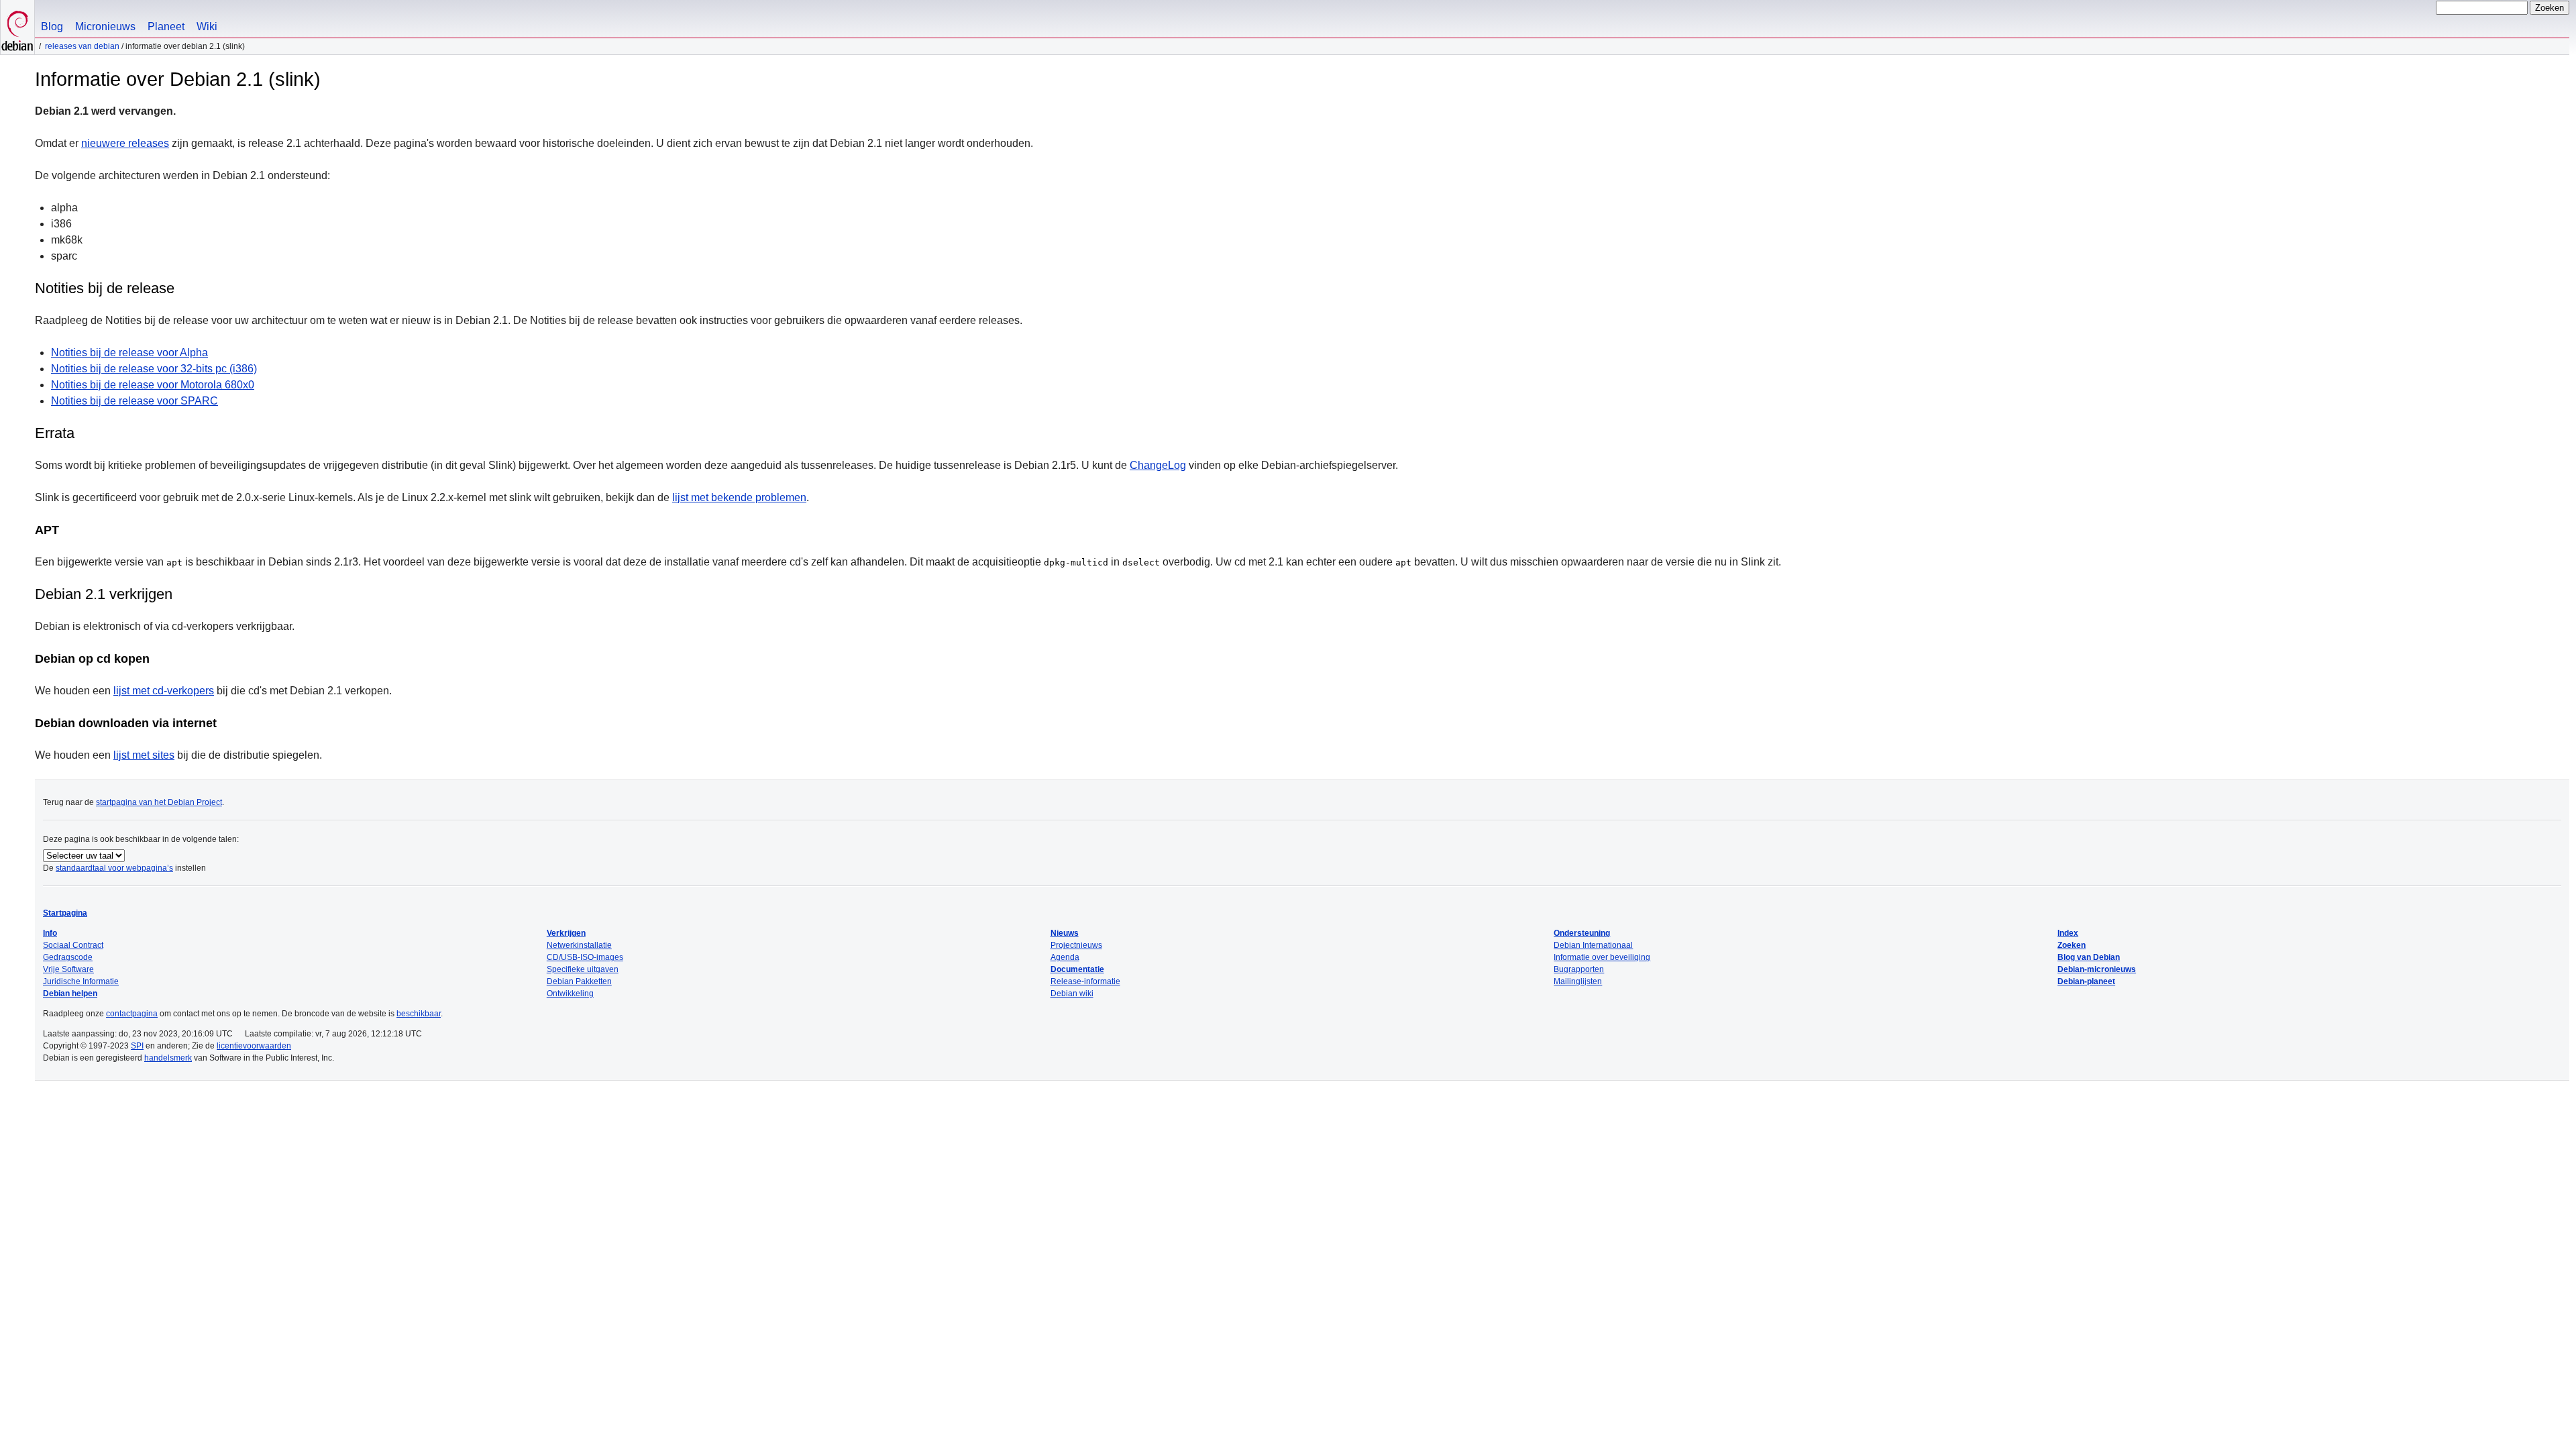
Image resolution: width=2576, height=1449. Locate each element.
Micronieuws (105, 26)
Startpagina (65, 913)
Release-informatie (1085, 981)
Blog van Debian (2089, 957)
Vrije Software (68, 969)
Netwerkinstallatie (579, 945)
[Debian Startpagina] (17, 27)
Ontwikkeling (570, 994)
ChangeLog (1158, 465)
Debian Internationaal (1593, 945)
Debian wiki (1072, 994)
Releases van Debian (82, 46)
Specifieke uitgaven (583, 969)
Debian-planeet (2086, 981)
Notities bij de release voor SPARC (135, 401)
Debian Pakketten (579, 981)
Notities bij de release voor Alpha (129, 353)
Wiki (207, 26)
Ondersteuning (1582, 933)
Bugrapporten (1579, 969)
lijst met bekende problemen (739, 497)
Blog (52, 26)
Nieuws (1065, 933)
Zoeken (2072, 945)
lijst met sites (144, 755)
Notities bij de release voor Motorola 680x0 (153, 385)
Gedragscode (68, 957)
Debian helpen (70, 994)
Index (2068, 933)
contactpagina (132, 1014)
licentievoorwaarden (254, 1046)
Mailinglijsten (1578, 981)
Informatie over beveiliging (1602, 957)
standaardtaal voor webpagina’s (114, 868)
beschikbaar (419, 1014)
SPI (137, 1046)
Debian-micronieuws (2097, 969)
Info (50, 933)
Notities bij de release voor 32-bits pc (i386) (154, 369)
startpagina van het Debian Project (159, 802)
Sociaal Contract (73, 945)
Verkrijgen (566, 933)
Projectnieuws (1076, 945)
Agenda (1065, 957)
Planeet (166, 26)
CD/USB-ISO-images (585, 957)
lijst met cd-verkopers (164, 691)
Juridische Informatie (81, 981)
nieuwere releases (125, 143)
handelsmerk (168, 1058)
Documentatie (1077, 969)
